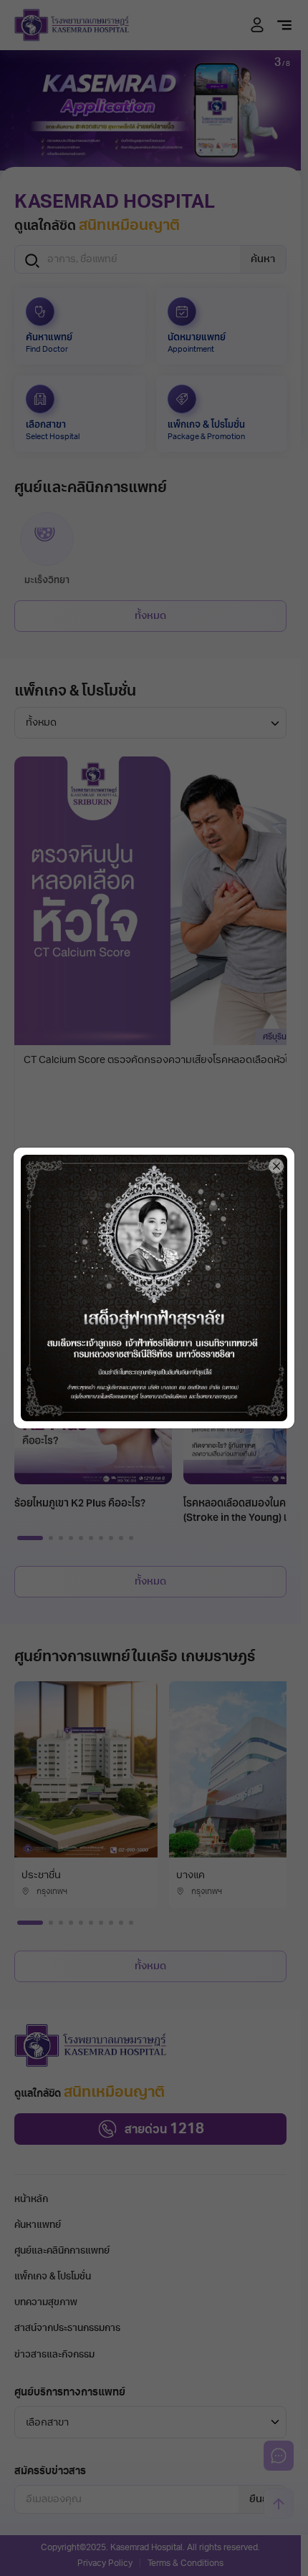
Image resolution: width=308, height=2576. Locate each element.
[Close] (276, 1166)
